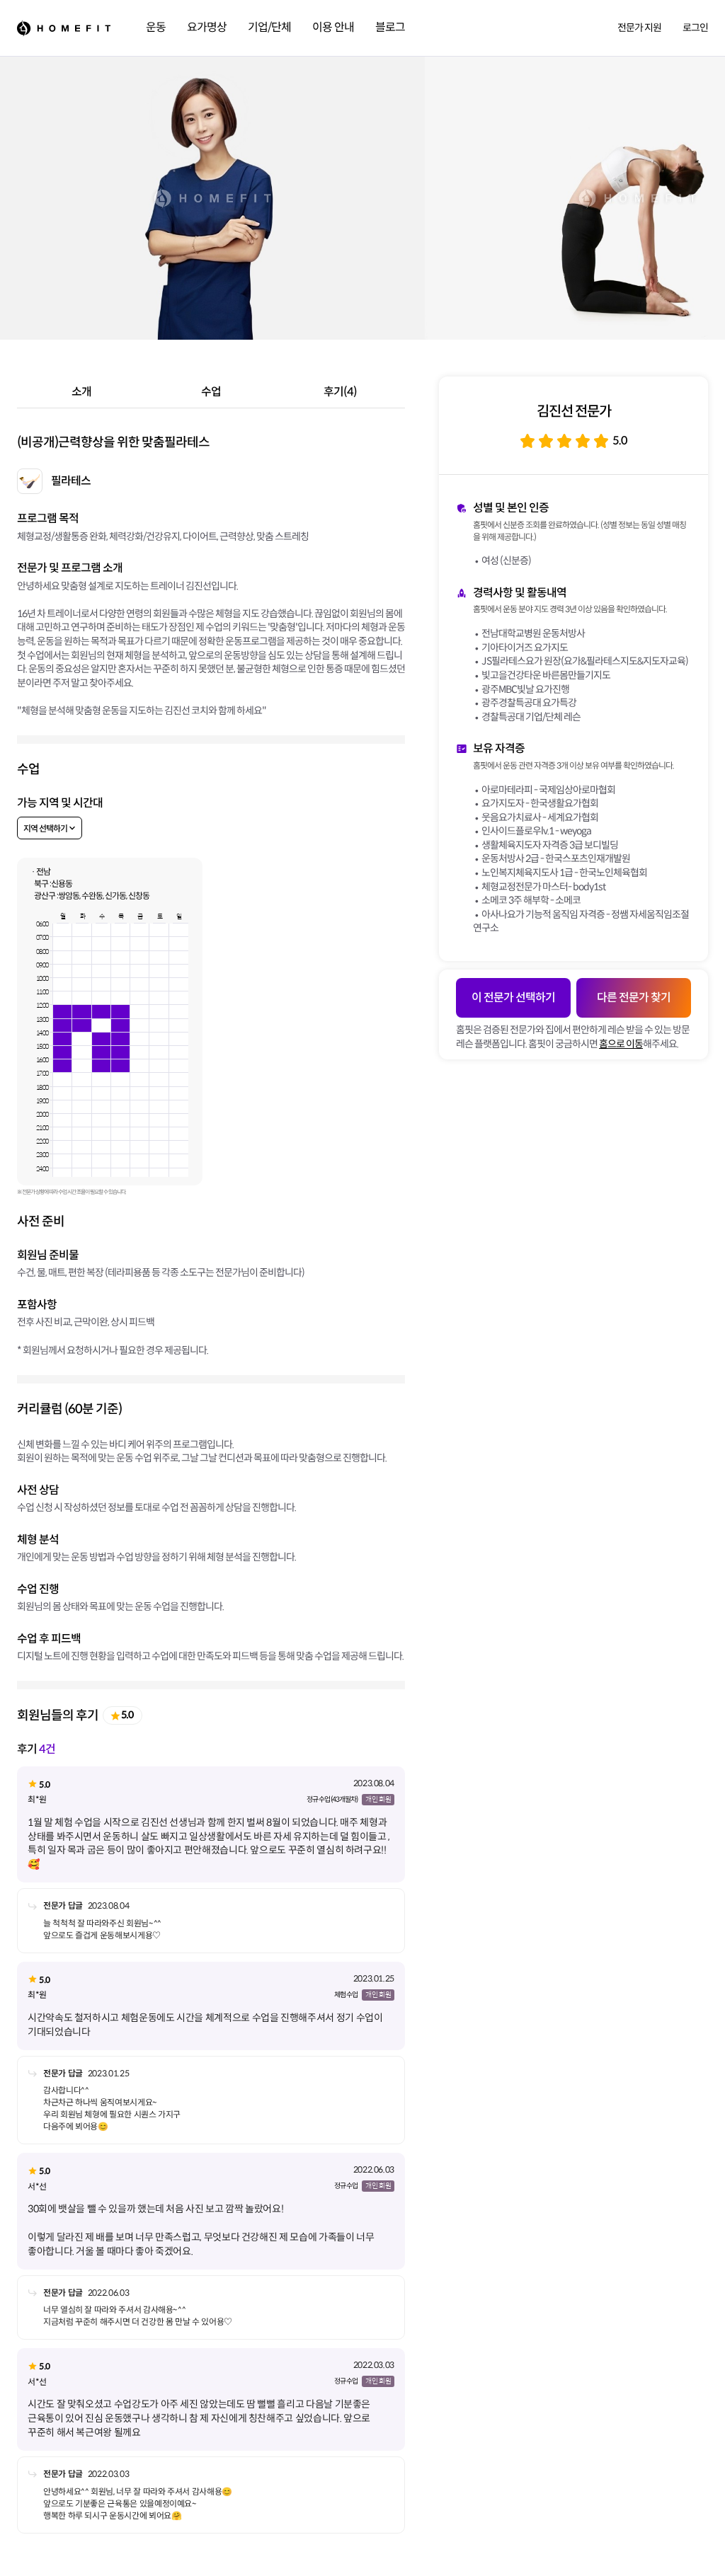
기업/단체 (269, 27)
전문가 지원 (639, 28)
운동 (156, 27)
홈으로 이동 (621, 1044)
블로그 (390, 27)
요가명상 (207, 27)
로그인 (695, 28)
